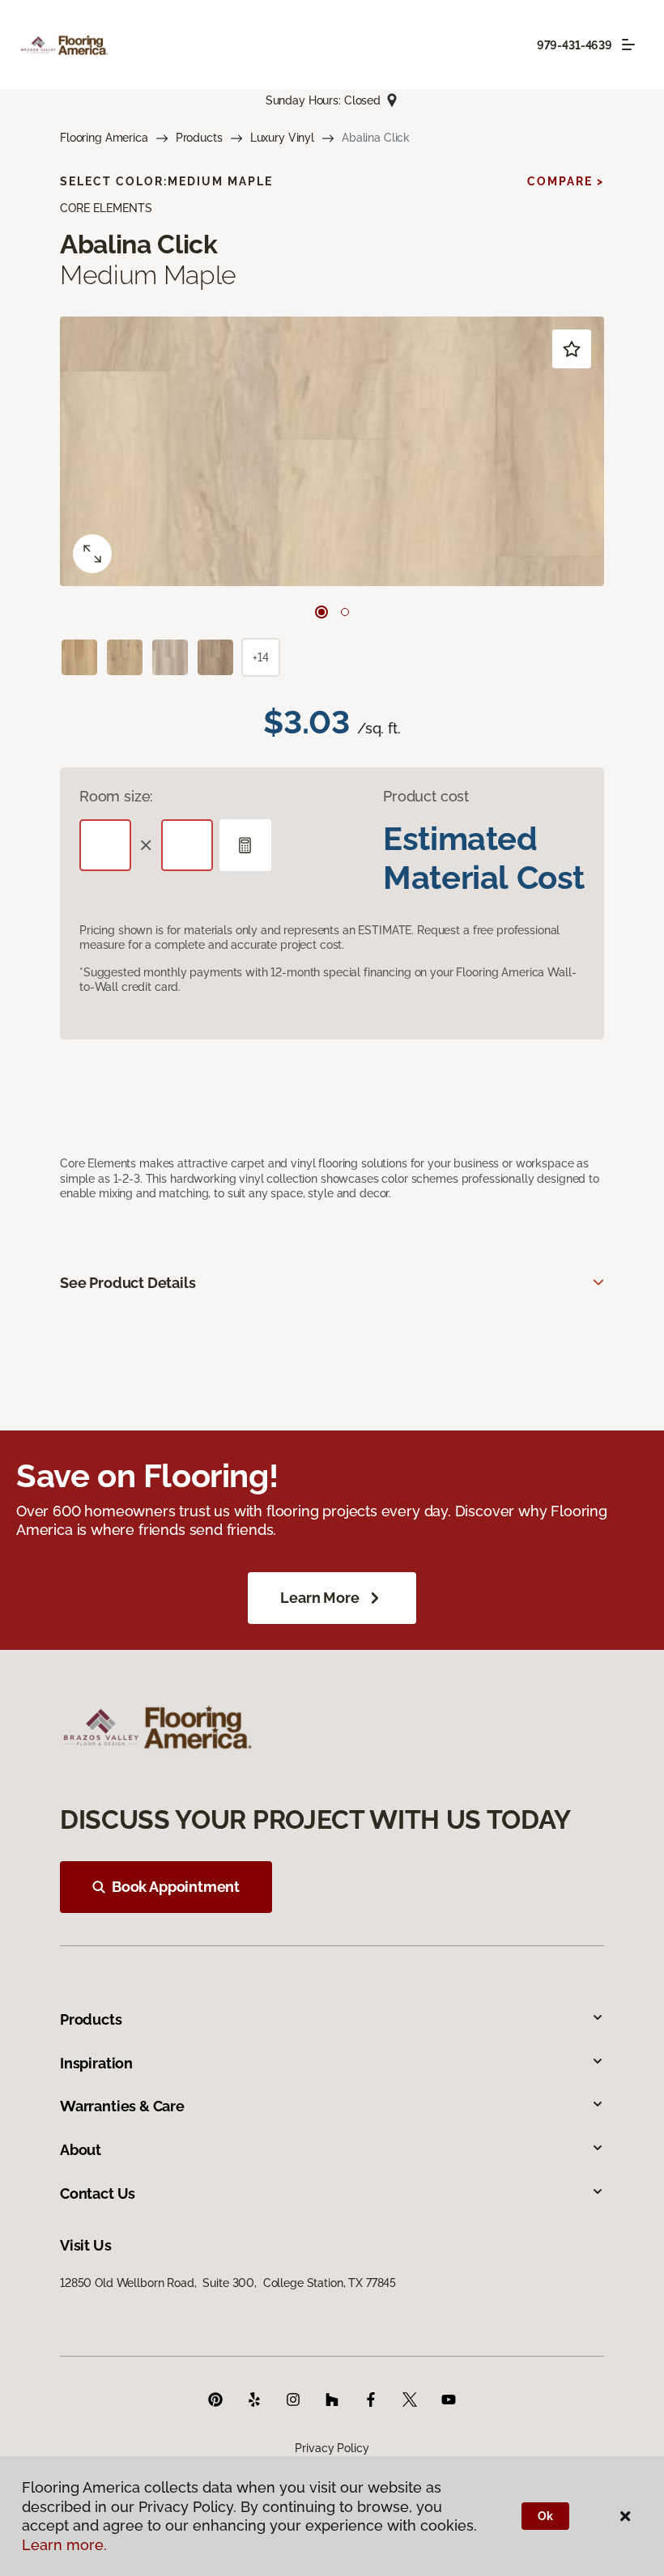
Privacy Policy (332, 2448)
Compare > (566, 181)
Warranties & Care (122, 2106)
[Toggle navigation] (628, 45)
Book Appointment (176, 1887)
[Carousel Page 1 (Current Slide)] (321, 612)
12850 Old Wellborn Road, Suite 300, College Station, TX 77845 (228, 2283)
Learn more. (64, 2545)
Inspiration (96, 2063)
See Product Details (128, 1283)
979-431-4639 (575, 45)
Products (199, 138)
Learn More (319, 1598)
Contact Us (98, 2193)
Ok (545, 2516)
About (81, 2150)
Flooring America (104, 138)
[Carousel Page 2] (345, 612)
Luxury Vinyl (282, 138)
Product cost (426, 796)
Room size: (116, 796)
